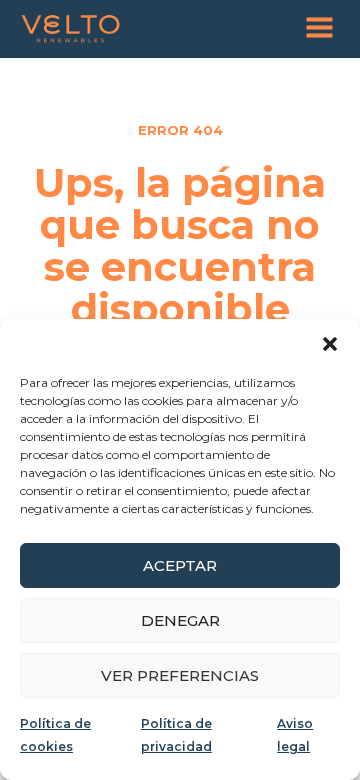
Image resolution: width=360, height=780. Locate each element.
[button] (330, 344)
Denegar (180, 620)
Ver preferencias (180, 675)
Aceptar (180, 565)
